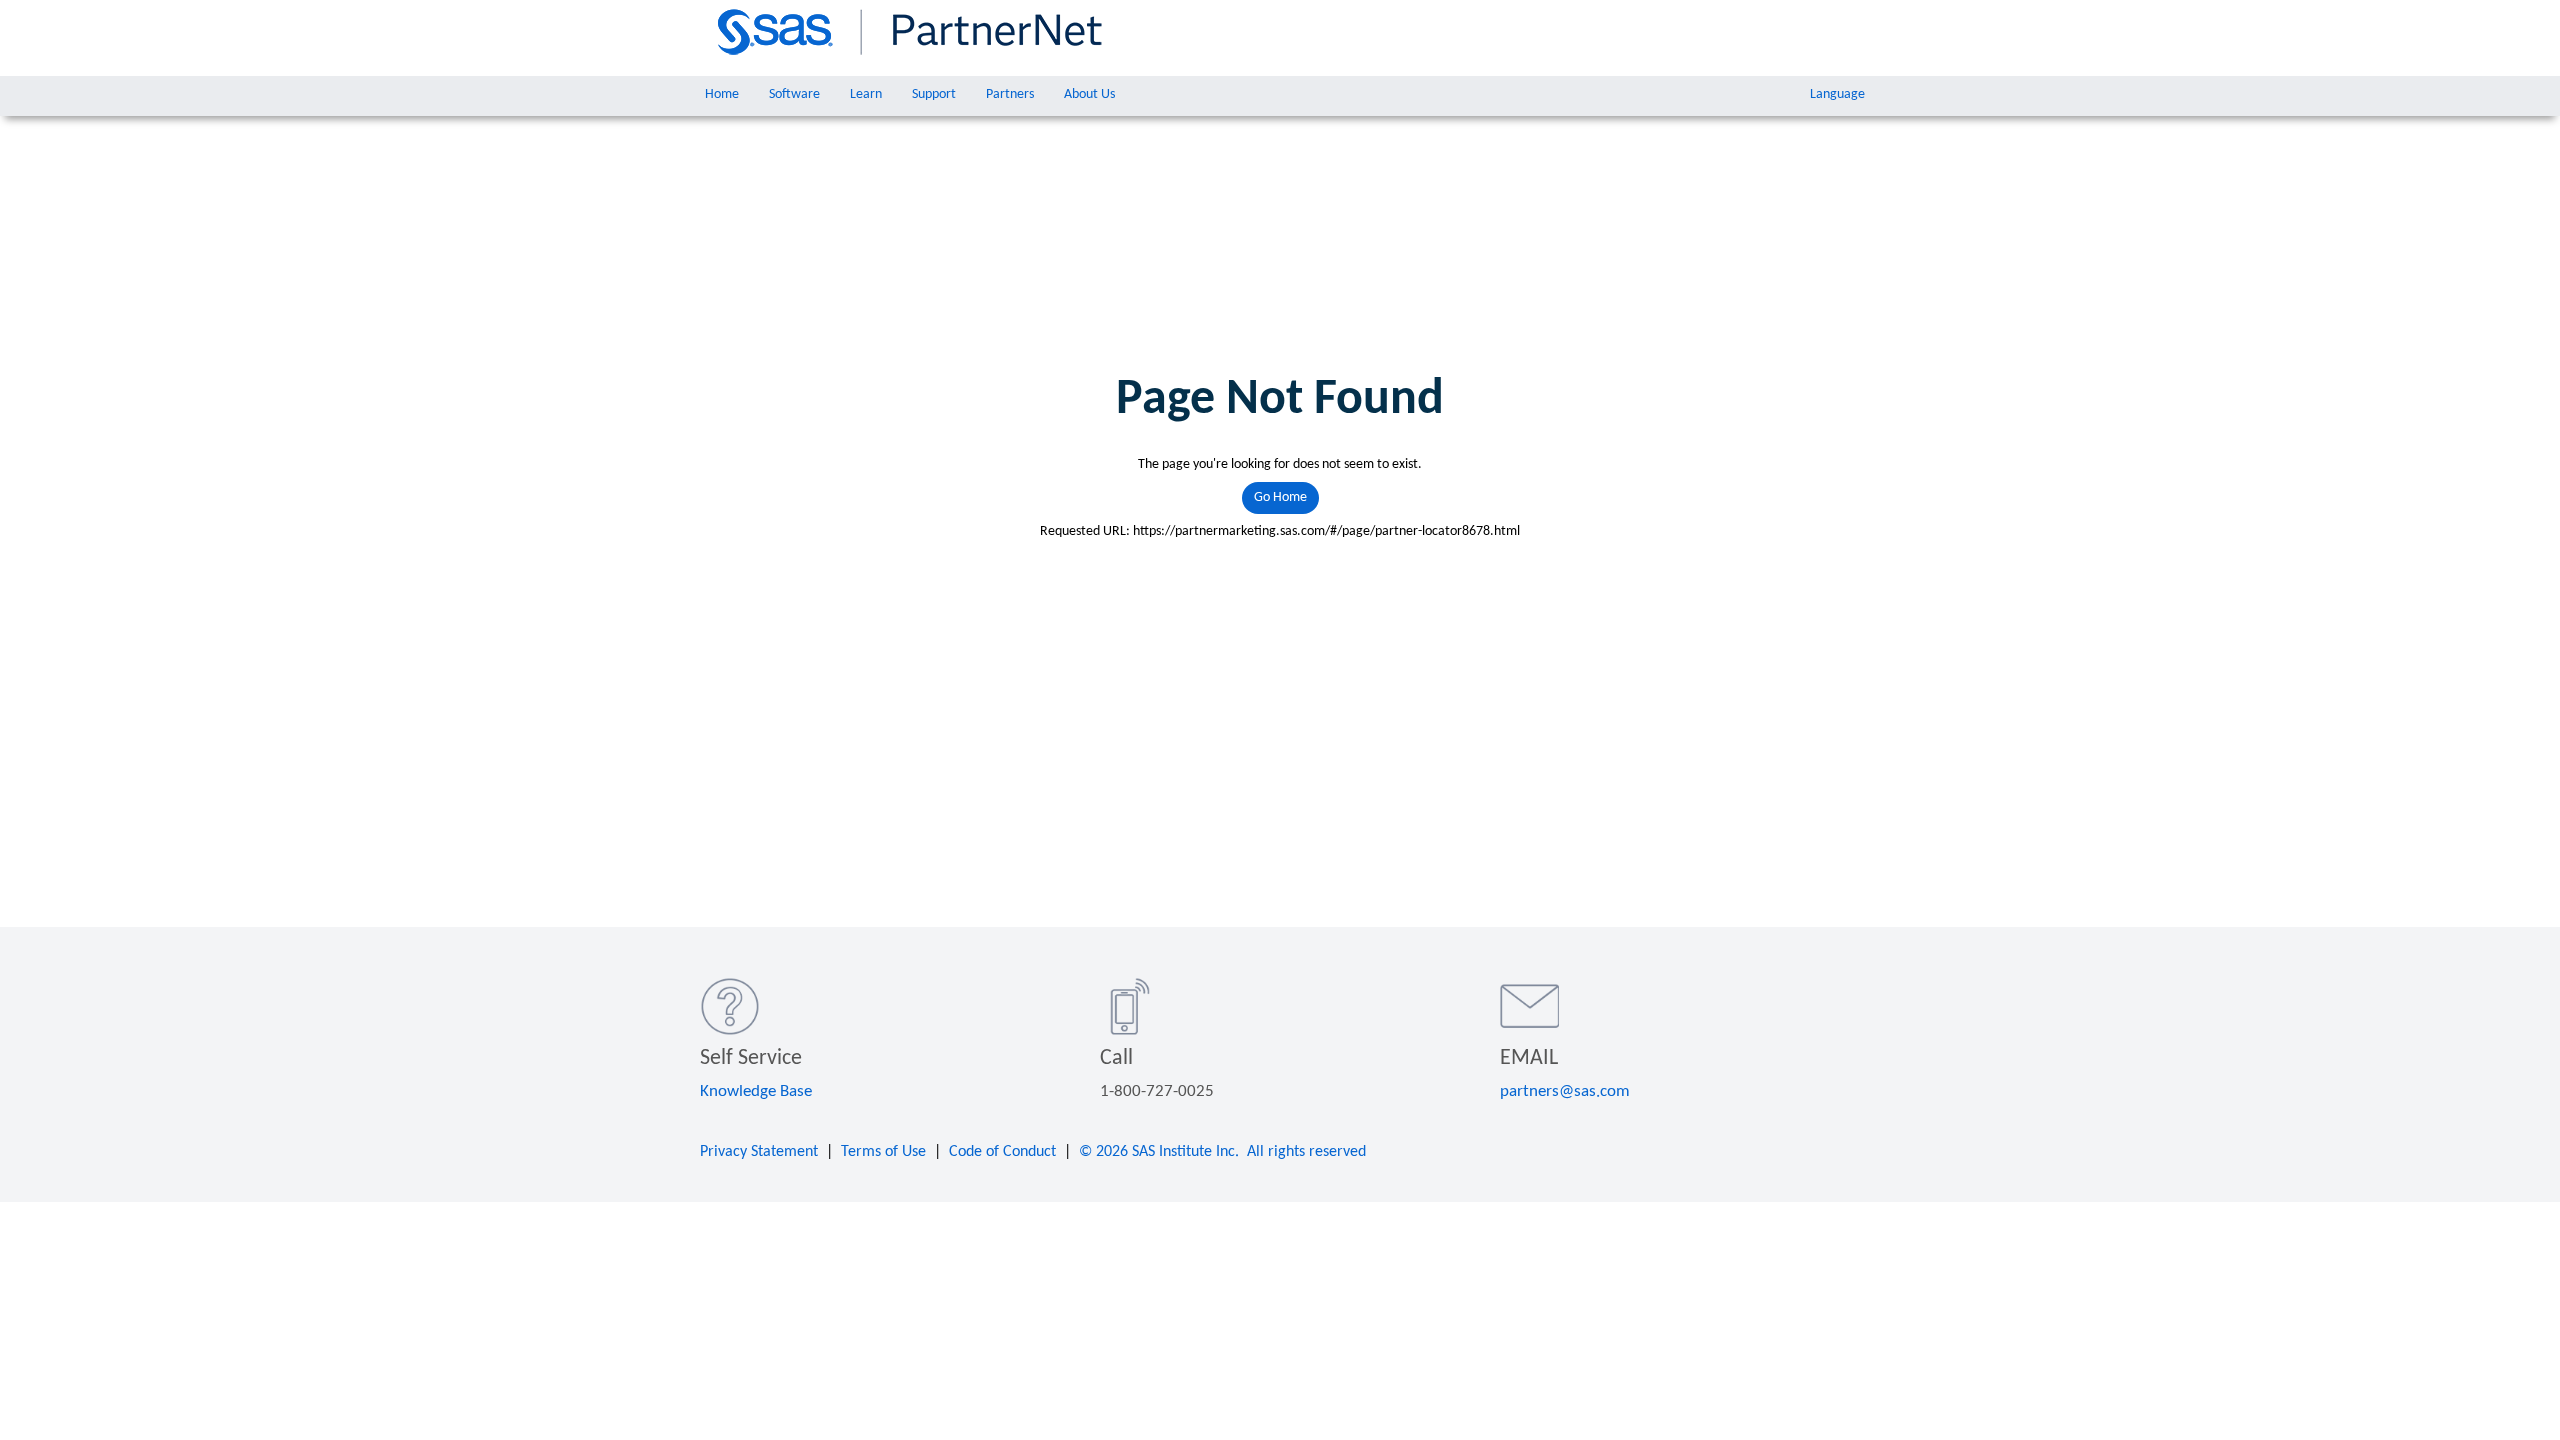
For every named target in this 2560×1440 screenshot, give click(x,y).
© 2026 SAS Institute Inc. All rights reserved (1222, 1152)
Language (1837, 94)
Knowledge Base (756, 1091)
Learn (866, 94)
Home (722, 94)
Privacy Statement (759, 1152)
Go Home (1280, 497)
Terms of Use (883, 1152)
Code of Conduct (1002, 1152)
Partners (1010, 94)
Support (934, 94)
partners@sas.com (1565, 1091)
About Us (1089, 94)
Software (794, 94)
